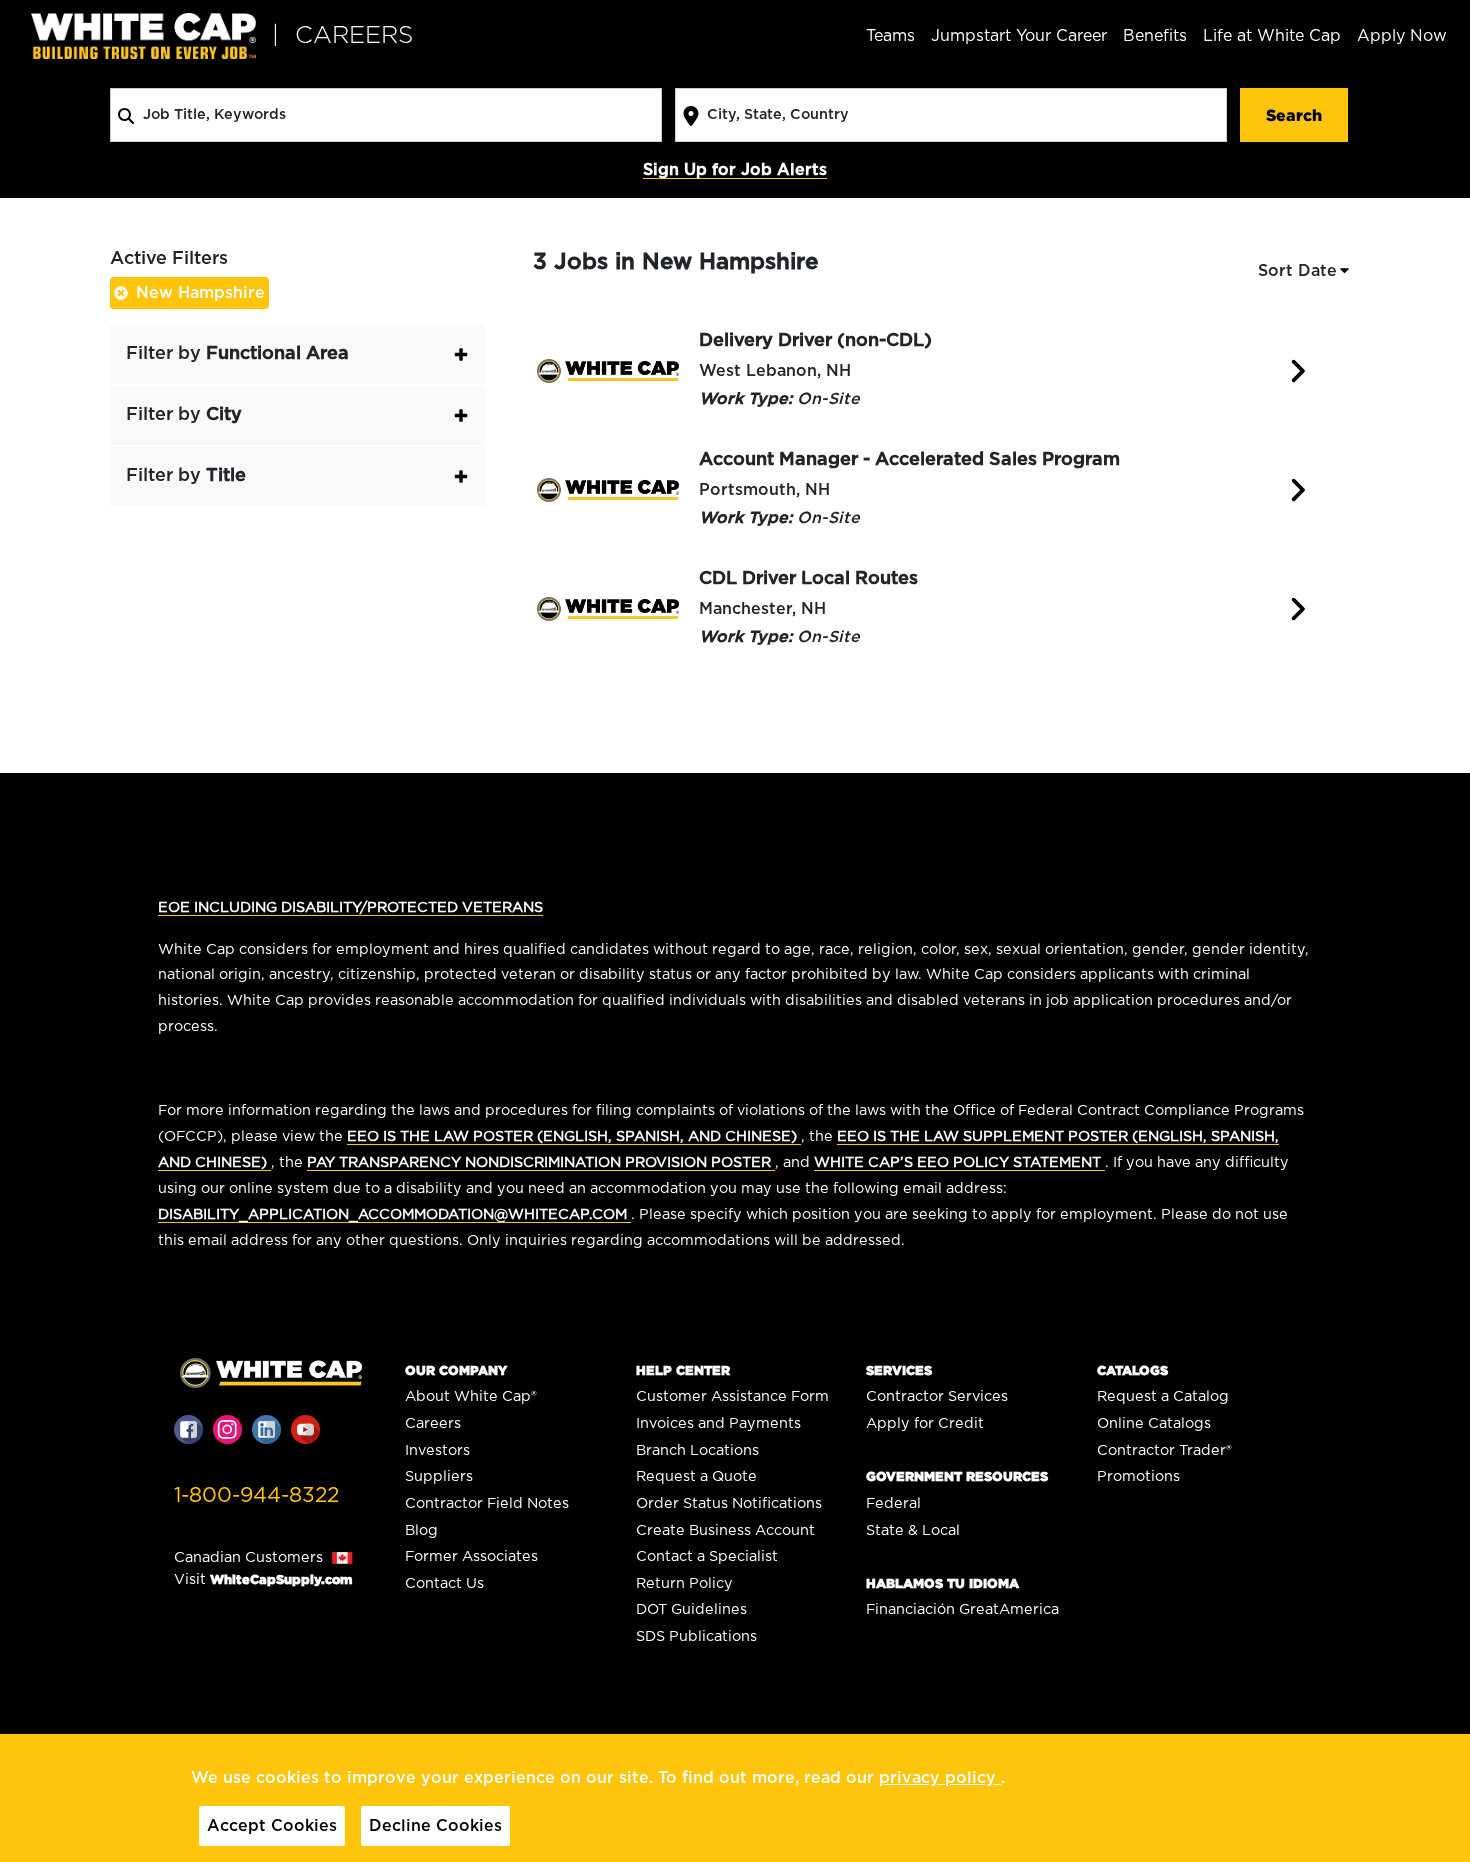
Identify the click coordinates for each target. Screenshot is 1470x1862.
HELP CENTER (683, 1370)
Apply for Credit (925, 1423)
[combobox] (386, 115)
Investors (437, 1450)
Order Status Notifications (729, 1503)
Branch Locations (697, 1450)
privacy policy (940, 1778)
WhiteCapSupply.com (281, 1579)
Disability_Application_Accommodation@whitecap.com (394, 1214)
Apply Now (1402, 36)
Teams (890, 36)
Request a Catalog (1163, 1396)
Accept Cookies (272, 1826)
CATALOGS (1132, 1370)
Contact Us (444, 1583)
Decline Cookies (435, 1826)
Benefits (1155, 36)
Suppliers (439, 1476)
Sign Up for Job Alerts (735, 170)
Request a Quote (696, 1476)
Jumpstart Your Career (1019, 36)
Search (1294, 115)
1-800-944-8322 (256, 1496)
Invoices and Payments (718, 1423)
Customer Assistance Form (732, 1396)
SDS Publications (696, 1636)
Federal (893, 1503)
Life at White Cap (1272, 36)
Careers (433, 1423)
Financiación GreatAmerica (962, 1609)
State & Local (913, 1530)
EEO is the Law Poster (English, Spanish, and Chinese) (574, 1136)
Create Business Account (725, 1530)
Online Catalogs (1154, 1423)
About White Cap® (471, 1396)
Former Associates (471, 1556)
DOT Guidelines (691, 1609)
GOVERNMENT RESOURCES (957, 1476)
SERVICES (899, 1370)
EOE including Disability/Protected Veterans (350, 907)
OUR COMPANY (456, 1370)
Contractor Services (937, 1396)
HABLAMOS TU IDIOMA (942, 1583)
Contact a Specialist (707, 1556)
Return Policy (684, 1583)
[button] (297, 354)
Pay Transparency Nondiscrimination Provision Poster (541, 1162)
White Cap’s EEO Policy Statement (959, 1162)
